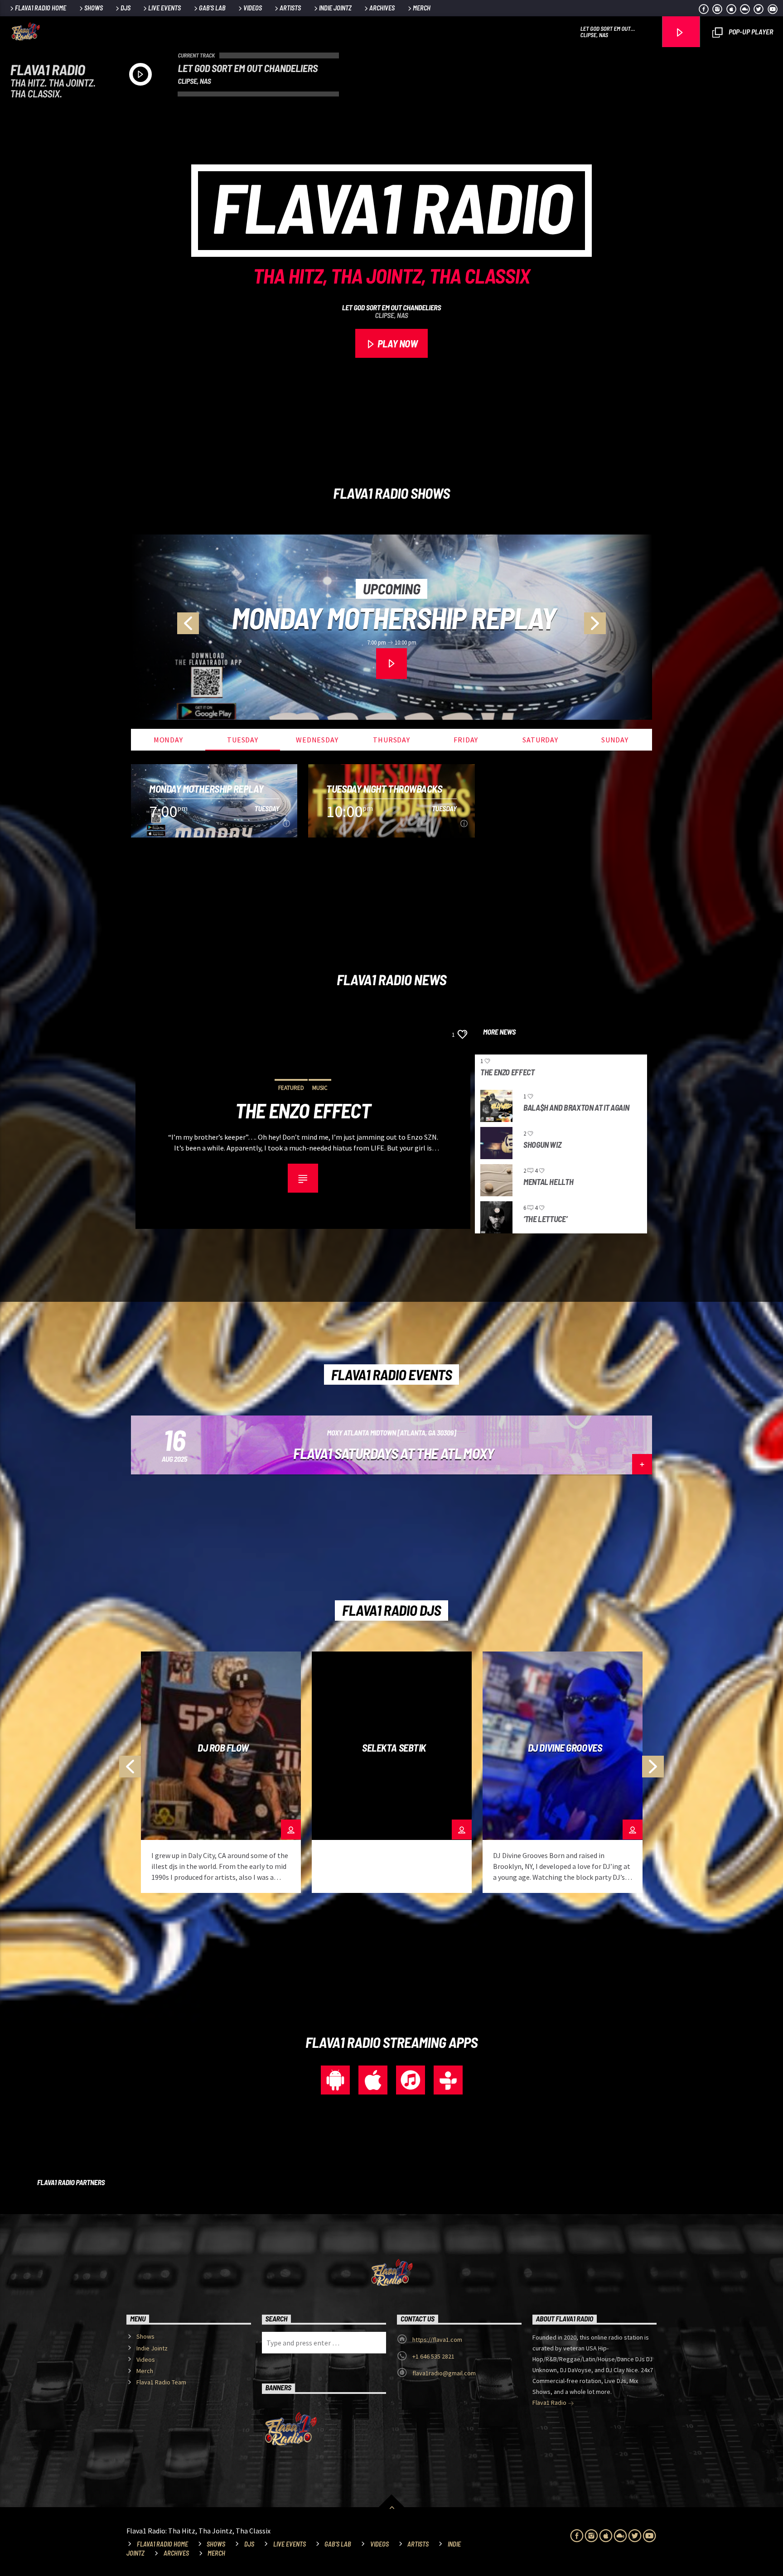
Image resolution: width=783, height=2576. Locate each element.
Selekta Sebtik (394, 1748)
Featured (291, 1088)
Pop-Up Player (750, 31)
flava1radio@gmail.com (444, 2373)
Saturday (540, 740)
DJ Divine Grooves (565, 1748)
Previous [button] (165, 627)
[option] (391, 627)
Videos (253, 8)
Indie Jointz (335, 8)
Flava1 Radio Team (161, 2382)
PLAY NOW (396, 343)
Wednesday (317, 740)
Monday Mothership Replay (206, 789)
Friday (466, 740)
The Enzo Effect (303, 1111)
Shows (94, 8)
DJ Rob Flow (223, 1748)
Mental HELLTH (548, 1182)
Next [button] (618, 627)
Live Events (164, 8)
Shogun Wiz (542, 1145)
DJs (126, 8)
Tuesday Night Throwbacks (394, 618)
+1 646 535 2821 (433, 2356)
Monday (168, 740)
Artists (290, 8)
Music (320, 1088)
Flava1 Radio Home (41, 8)
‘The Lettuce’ (545, 1219)
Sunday (615, 740)
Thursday (391, 740)
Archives (382, 8)
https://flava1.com (437, 2340)
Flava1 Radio (550, 2403)
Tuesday (243, 740)
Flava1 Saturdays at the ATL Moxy (394, 1453)
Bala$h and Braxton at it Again (576, 1108)
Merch (422, 8)
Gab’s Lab (212, 8)
